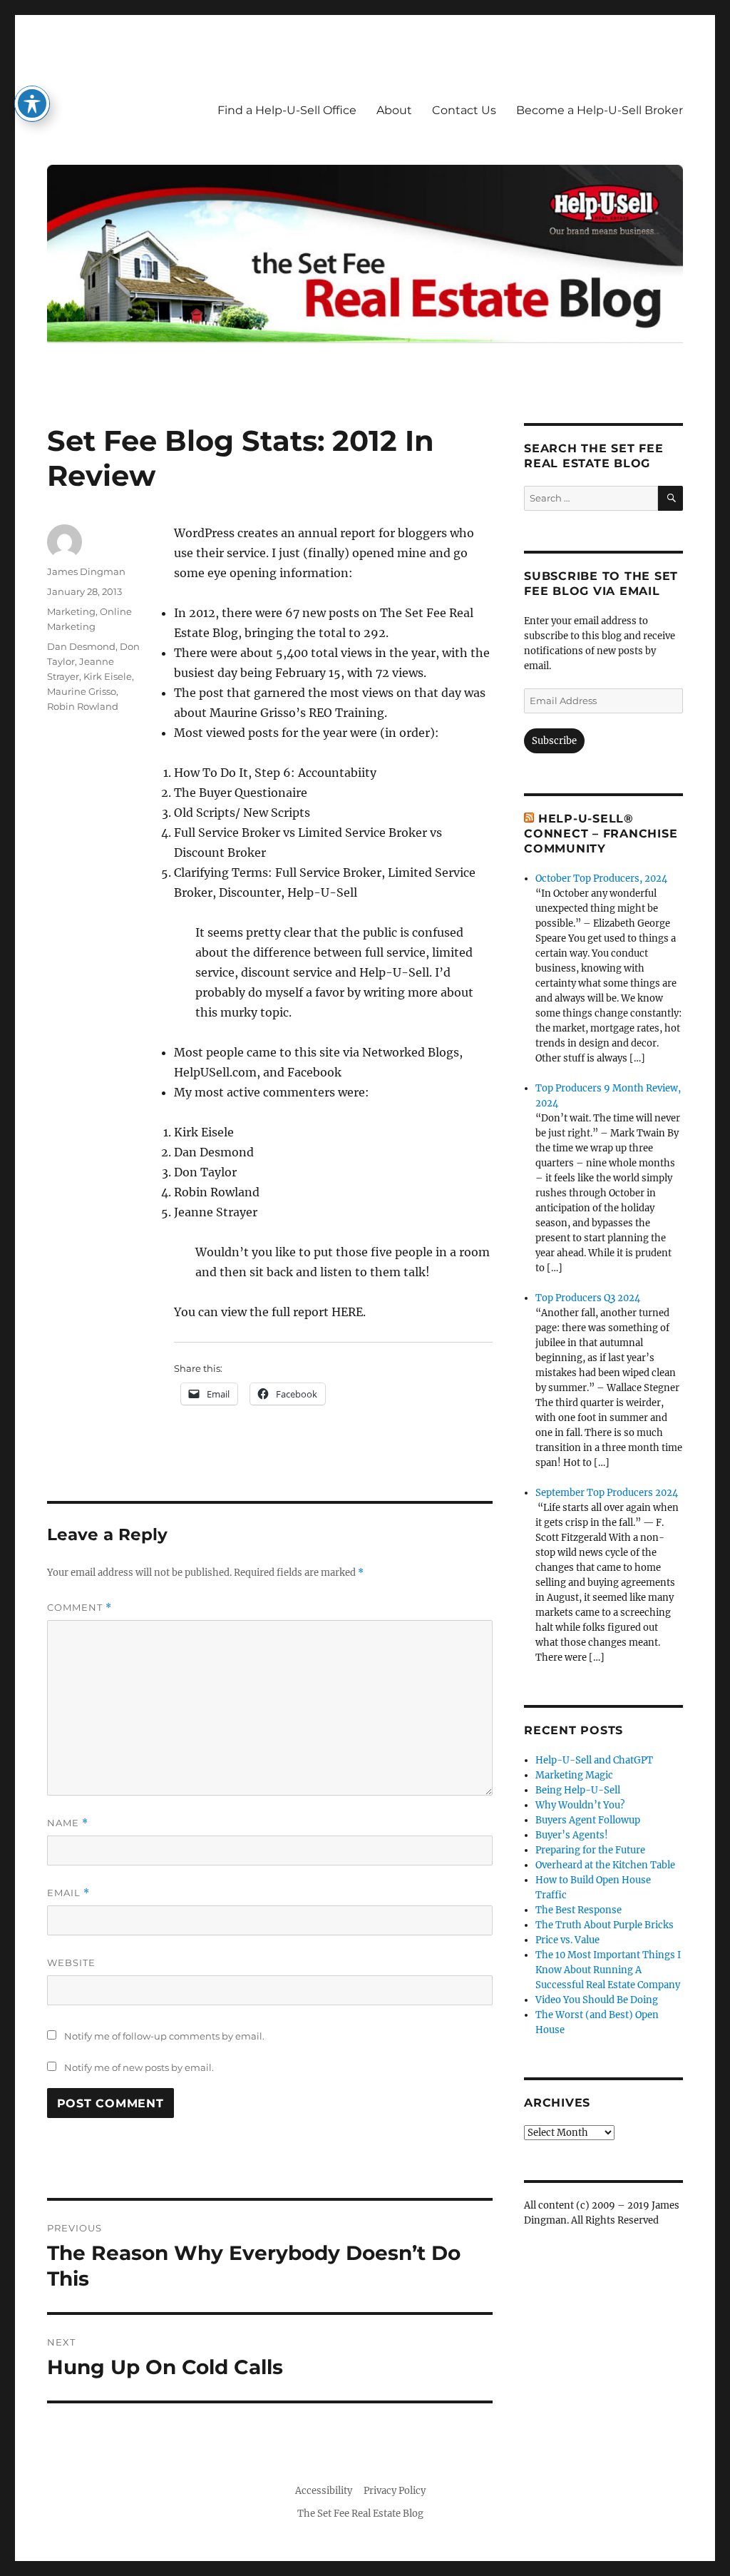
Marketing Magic (574, 1775)
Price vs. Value (567, 1940)
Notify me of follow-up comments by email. (164, 2036)
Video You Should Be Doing (597, 2000)
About (394, 110)
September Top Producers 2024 (607, 1493)
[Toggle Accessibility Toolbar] (32, 103)
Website (71, 1962)
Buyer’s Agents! (572, 1835)
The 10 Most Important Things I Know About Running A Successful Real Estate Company (608, 1970)
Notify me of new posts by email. (139, 2067)
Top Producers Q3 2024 (588, 1298)
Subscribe (554, 741)
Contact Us (464, 110)
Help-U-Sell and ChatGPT (594, 1760)
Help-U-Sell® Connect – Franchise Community (601, 834)
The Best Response (579, 1910)
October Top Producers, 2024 (601, 879)
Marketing (71, 611)
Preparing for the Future (590, 1850)
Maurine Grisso (82, 691)
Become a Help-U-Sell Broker (600, 110)
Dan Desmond (81, 646)
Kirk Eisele (108, 676)
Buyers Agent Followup (588, 1820)
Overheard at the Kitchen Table (605, 1865)
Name (68, 1823)
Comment (79, 1608)
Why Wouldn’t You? (580, 1805)
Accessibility (324, 2491)
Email (68, 1893)
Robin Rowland (83, 706)
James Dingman (86, 571)
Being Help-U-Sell (578, 1790)
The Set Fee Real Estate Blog (360, 2514)
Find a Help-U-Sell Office (287, 110)
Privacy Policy (395, 2491)
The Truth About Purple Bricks (605, 1925)
